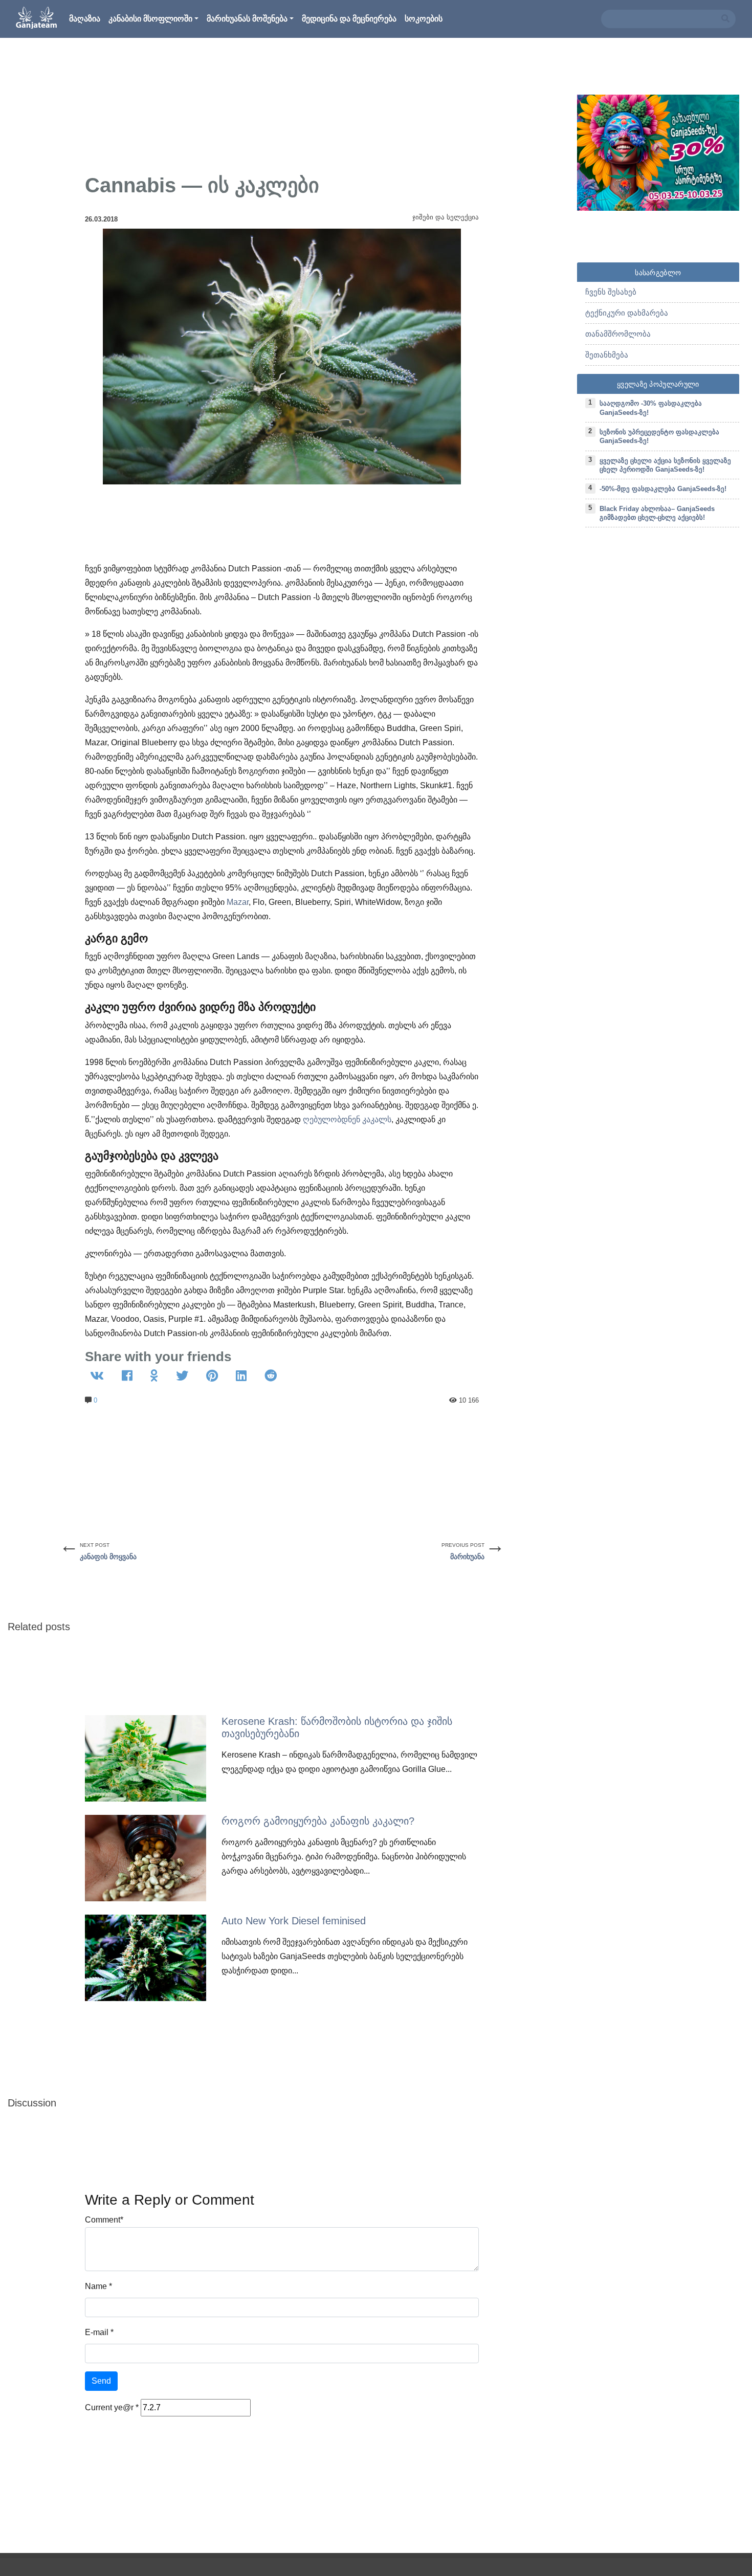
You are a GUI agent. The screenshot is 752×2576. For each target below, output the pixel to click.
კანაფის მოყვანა (108, 1557)
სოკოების (424, 19)
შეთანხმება (607, 355)
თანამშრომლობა (618, 334)
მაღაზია (85, 19)
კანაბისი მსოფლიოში (150, 19)
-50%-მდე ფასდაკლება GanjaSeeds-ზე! (663, 489)
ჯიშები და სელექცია (446, 217)
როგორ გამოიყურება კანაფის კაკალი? (318, 1821)
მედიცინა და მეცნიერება (349, 19)
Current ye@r (112, 2407)
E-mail (97, 2332)
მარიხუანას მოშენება (247, 19)
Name (96, 2286)
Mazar (238, 902)
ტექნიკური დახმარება (627, 313)
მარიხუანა (467, 1557)
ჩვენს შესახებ (611, 292)
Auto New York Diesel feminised (294, 1921)
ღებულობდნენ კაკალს (347, 1119)
